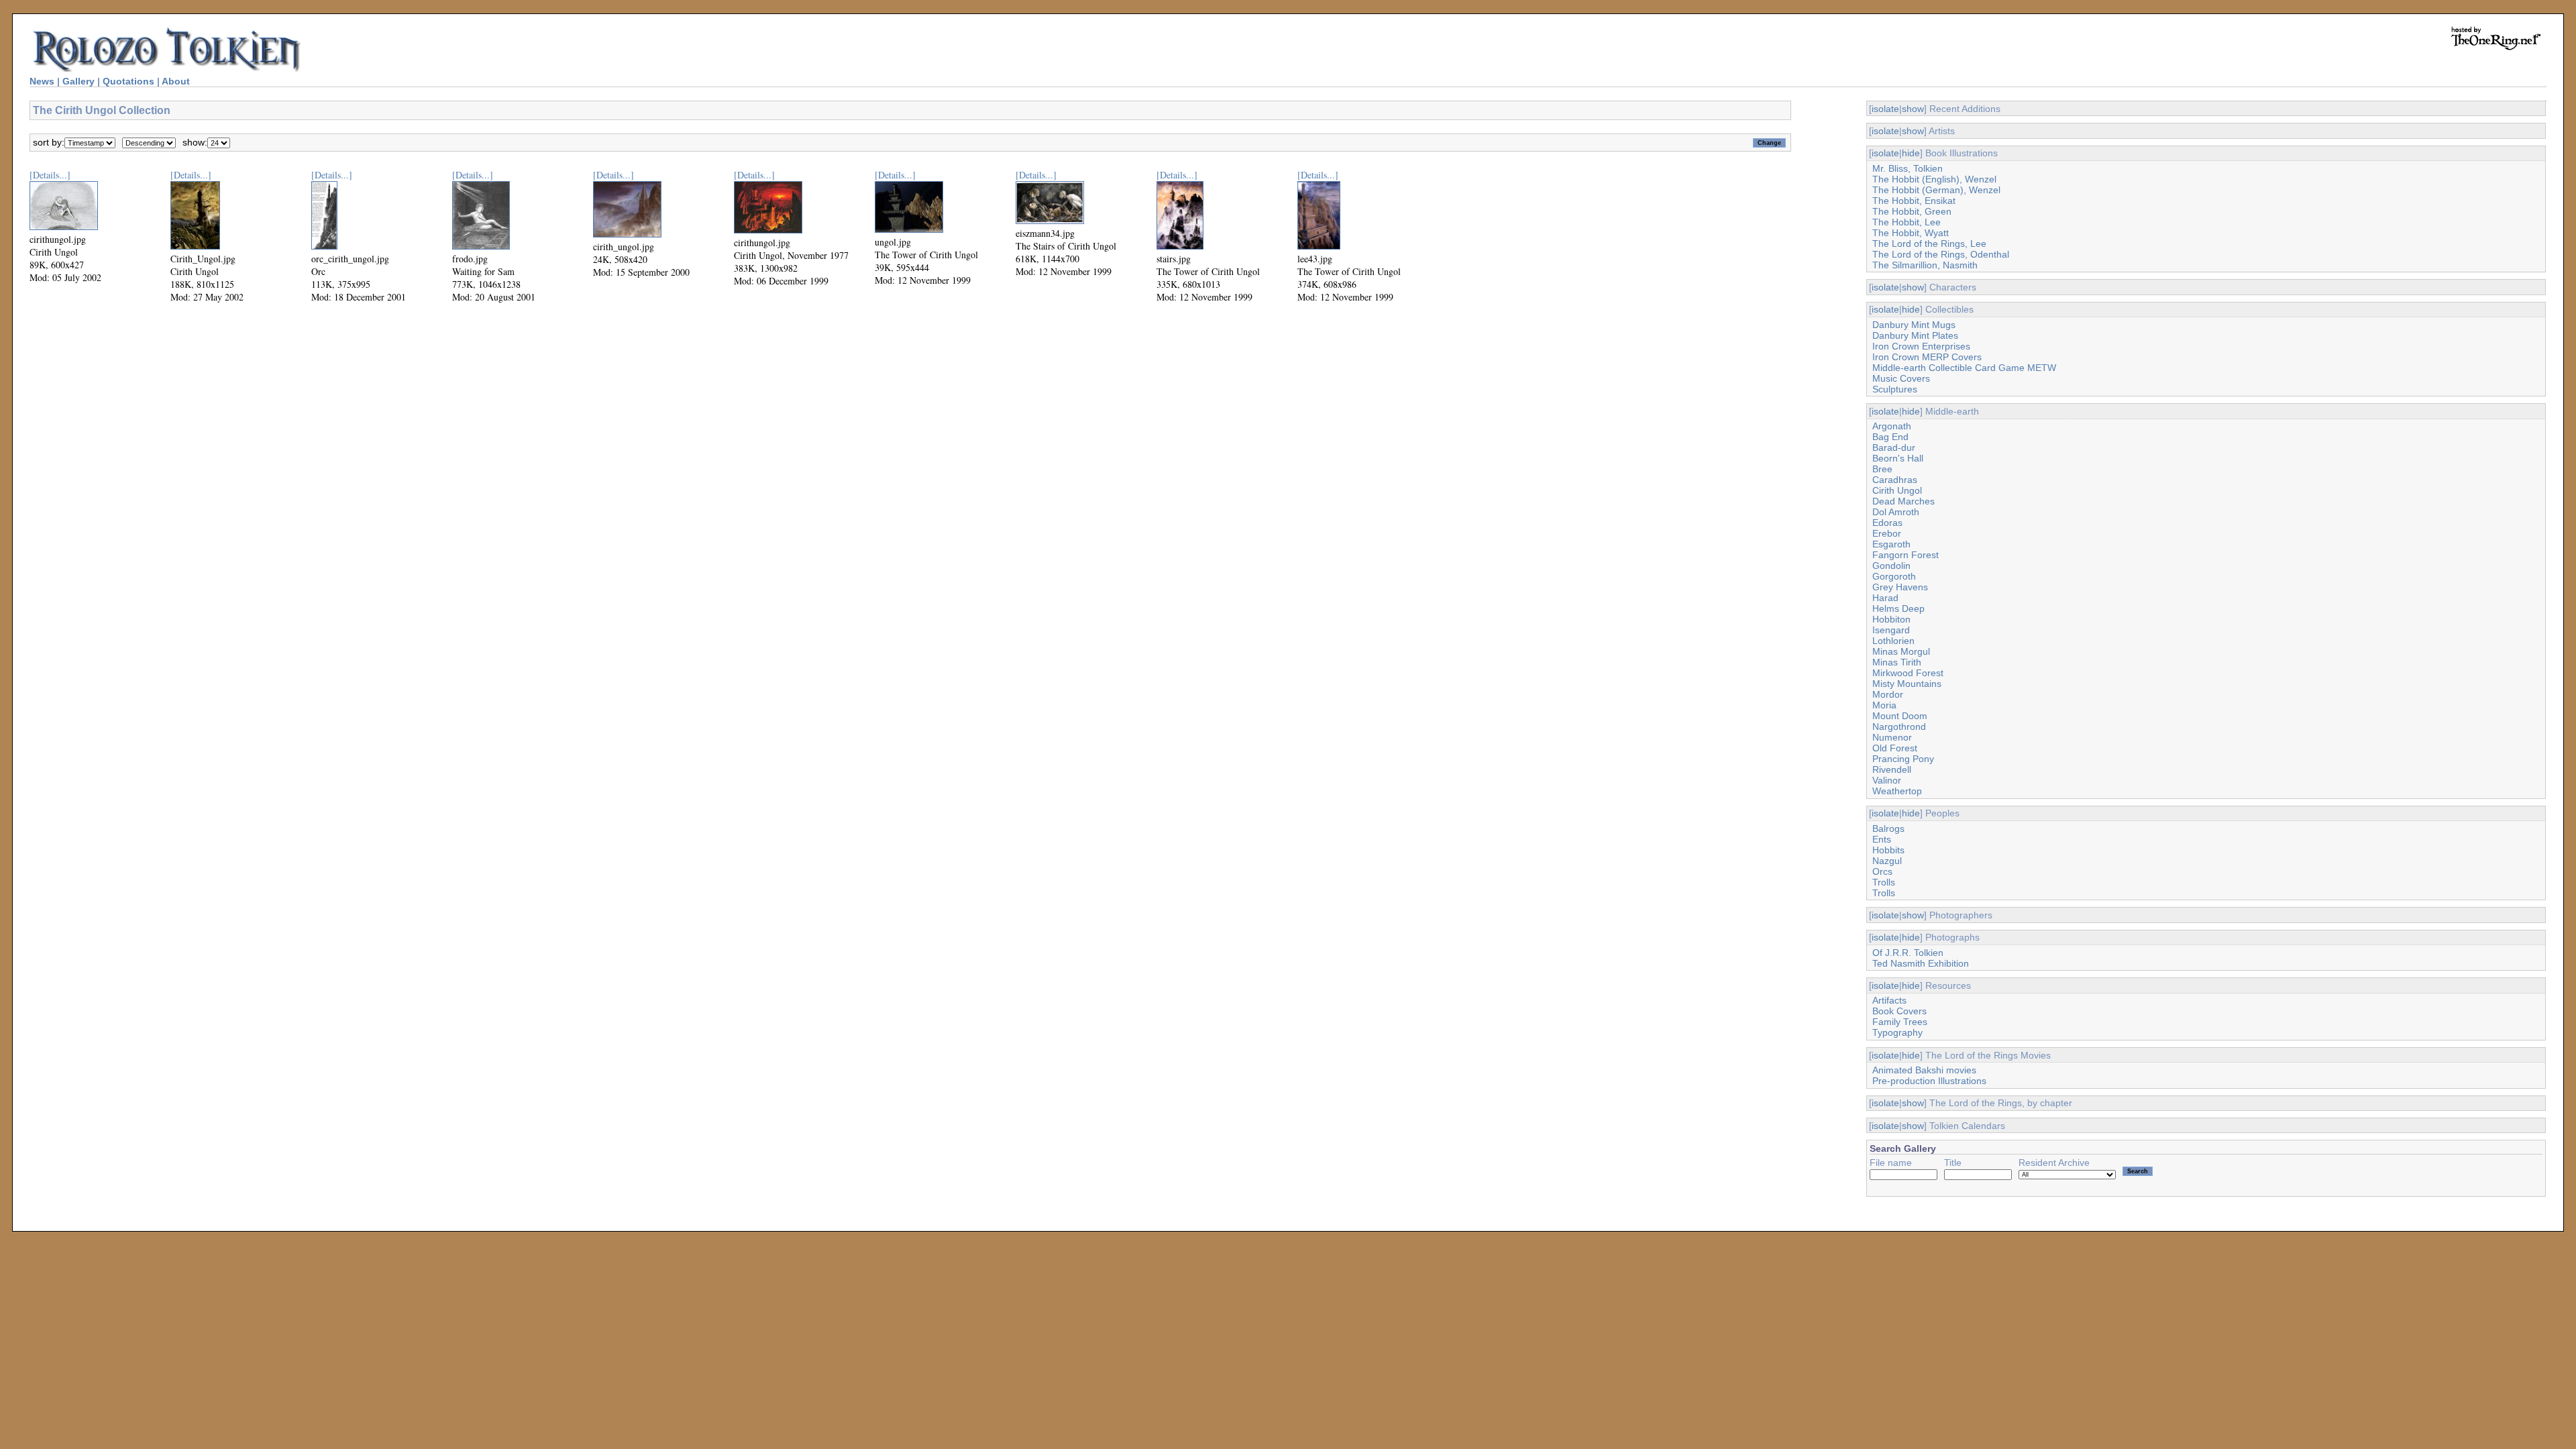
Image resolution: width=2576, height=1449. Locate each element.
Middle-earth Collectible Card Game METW (1964, 368)
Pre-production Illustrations (1929, 1081)
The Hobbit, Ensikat (1914, 201)
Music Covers (1901, 378)
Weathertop (1897, 791)
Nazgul (1887, 861)
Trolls (1884, 882)
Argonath (1892, 426)
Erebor (1887, 533)
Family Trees (1900, 1022)
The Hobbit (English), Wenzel (1934, 179)
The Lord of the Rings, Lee (1929, 244)
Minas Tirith (1897, 662)
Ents (1882, 839)
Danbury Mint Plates (1915, 335)
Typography (1897, 1032)
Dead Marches (1903, 501)
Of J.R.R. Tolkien (1908, 953)
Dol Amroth (1896, 512)
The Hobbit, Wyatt (1911, 233)
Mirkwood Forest (1908, 673)
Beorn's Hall (1898, 458)
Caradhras (1895, 480)
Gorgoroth (1894, 576)
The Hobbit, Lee (1907, 222)
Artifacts (1889, 1000)
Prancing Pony (1903, 759)
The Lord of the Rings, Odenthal (1941, 254)
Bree (1882, 469)
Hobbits (1888, 850)
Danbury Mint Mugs (1914, 325)
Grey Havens (1900, 587)
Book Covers (1899, 1011)
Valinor (1887, 780)
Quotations (128, 81)
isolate (1885, 109)
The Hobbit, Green (1912, 211)
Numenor (1892, 737)
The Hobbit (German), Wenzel (1936, 190)
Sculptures (1895, 389)
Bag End (1890, 437)
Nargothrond (1899, 727)
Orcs (1882, 871)
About (176, 81)
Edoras (1887, 523)
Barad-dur (1894, 447)
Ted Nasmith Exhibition (1921, 963)
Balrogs (1888, 828)
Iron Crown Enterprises (1921, 346)
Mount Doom (1900, 716)
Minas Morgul (1901, 651)
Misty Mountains (1907, 684)
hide (1911, 153)
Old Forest (1895, 748)
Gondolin (1891, 566)
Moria (1884, 705)
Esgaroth (1891, 544)
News (42, 81)
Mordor (1888, 694)
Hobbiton (1891, 619)
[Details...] (50, 175)
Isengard (1891, 630)
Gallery (78, 81)
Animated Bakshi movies (1924, 1070)
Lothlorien (1893, 641)
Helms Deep (1898, 608)
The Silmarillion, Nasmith (1925, 265)
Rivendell (1892, 769)
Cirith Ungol (1897, 490)
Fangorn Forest (1906, 555)
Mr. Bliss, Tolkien (1908, 168)
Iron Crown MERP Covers (1927, 357)
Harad (1885, 598)
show (1913, 109)
